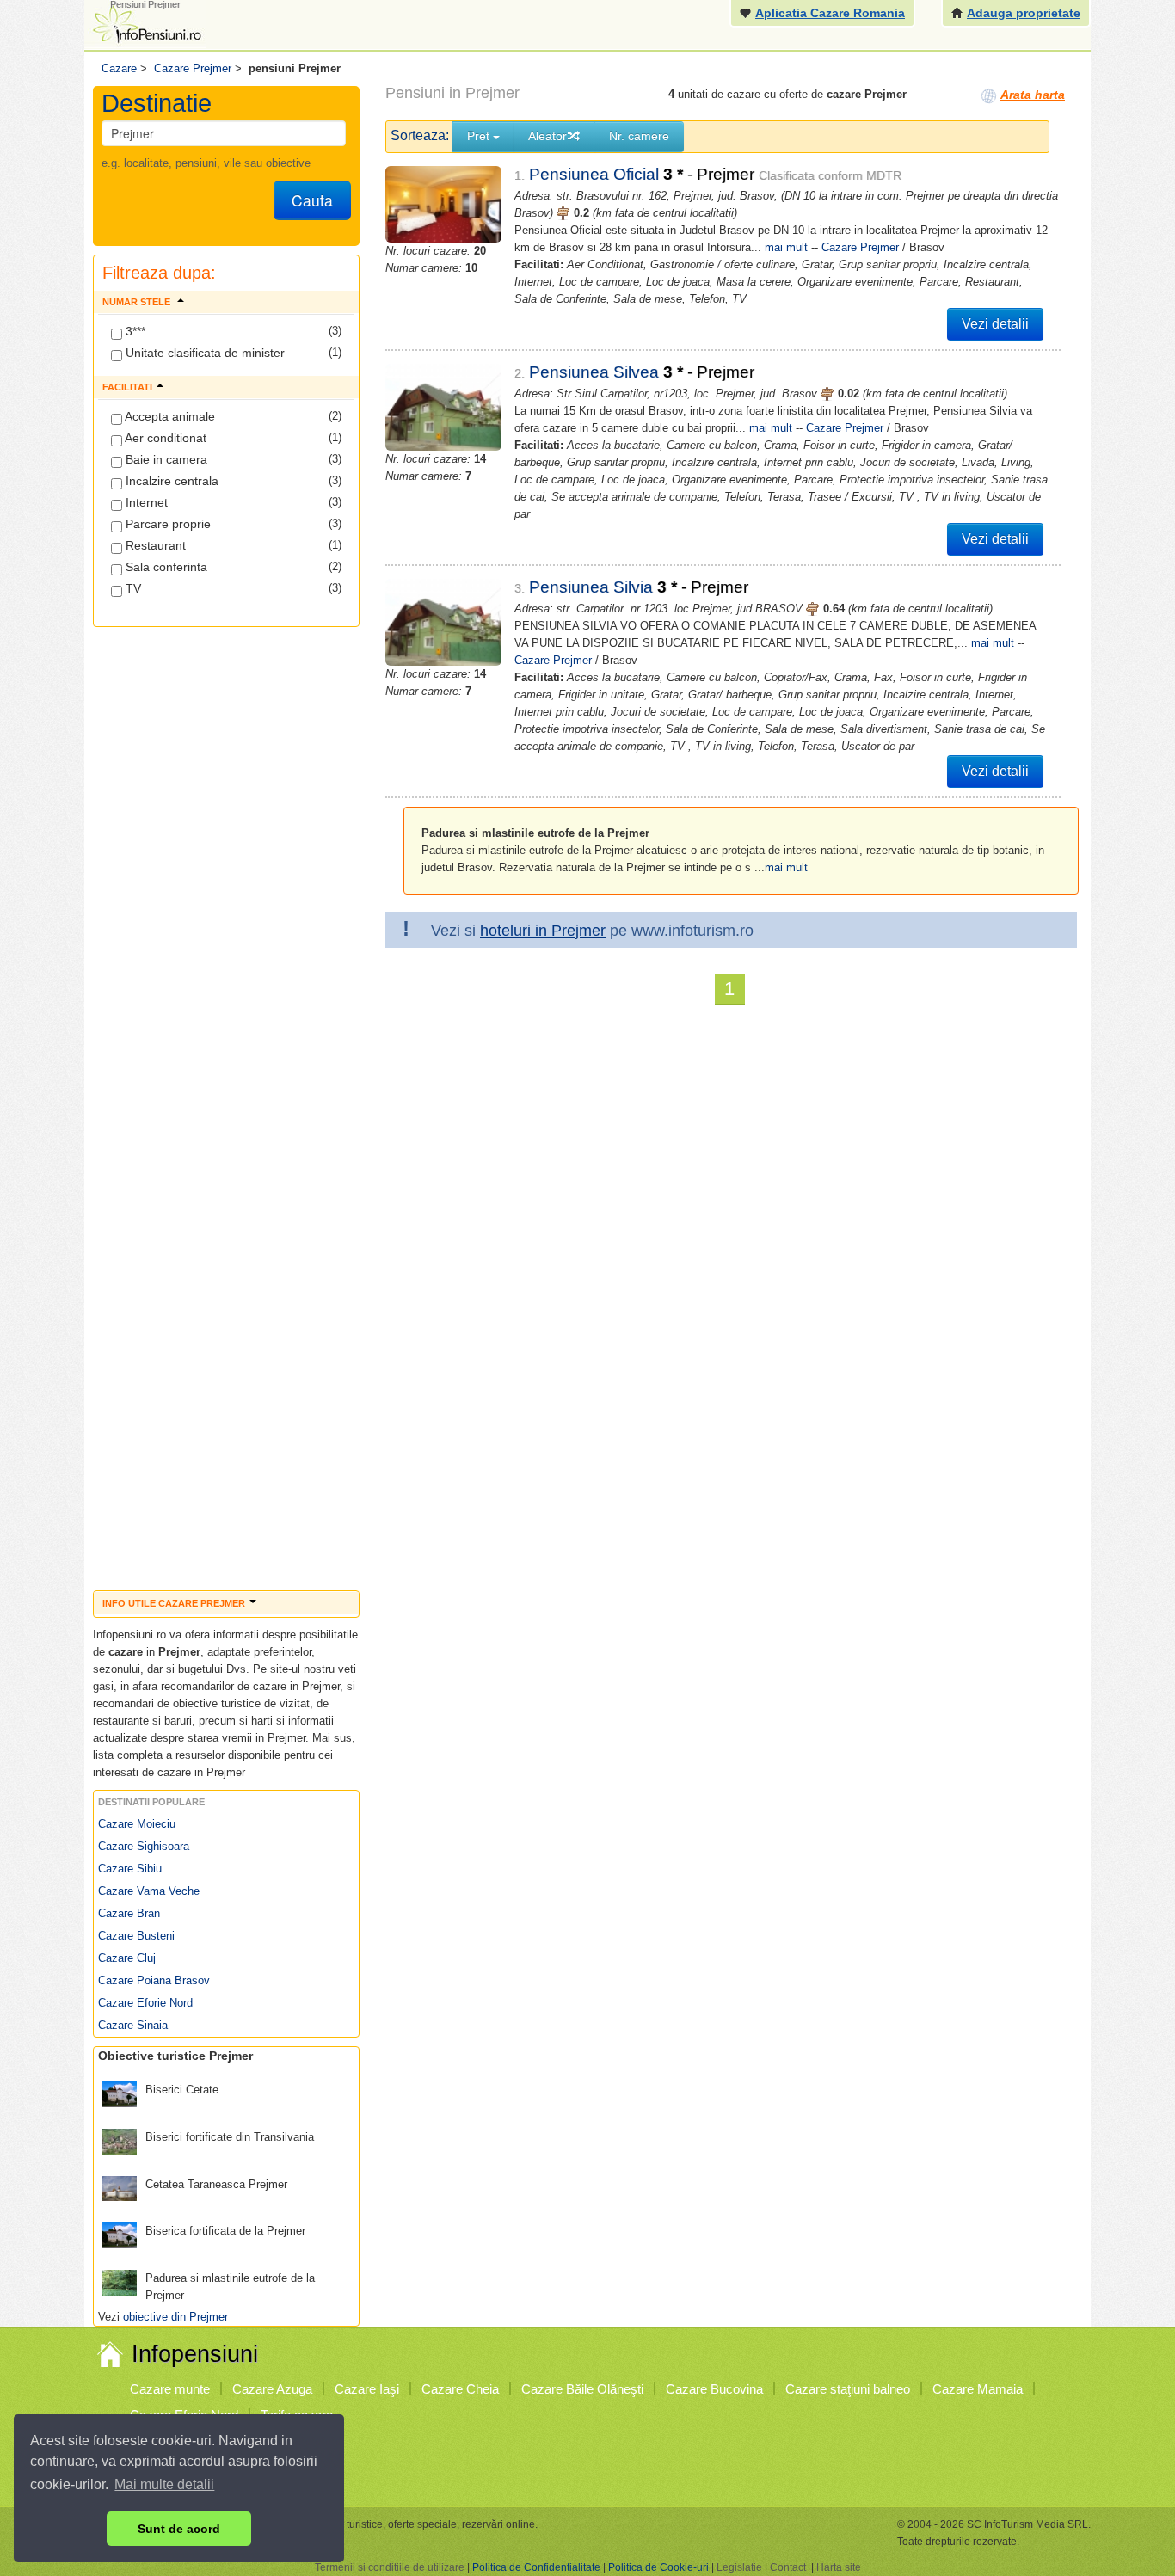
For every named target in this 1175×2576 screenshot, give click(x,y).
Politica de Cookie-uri (658, 2567)
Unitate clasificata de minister (203, 353)
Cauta (312, 200)
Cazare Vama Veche (149, 1891)
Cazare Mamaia (978, 2389)
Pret (480, 136)
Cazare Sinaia (133, 2025)
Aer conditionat (164, 438)
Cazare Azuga (272, 2389)
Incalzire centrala (170, 481)
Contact (788, 2567)
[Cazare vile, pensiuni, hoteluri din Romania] (145, 23)
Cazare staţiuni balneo (848, 2389)
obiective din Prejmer (175, 2317)
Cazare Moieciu (137, 1824)
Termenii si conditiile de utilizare (390, 2567)
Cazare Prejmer (860, 247)
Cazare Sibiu (130, 1869)
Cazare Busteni (136, 1936)
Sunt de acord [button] (179, 2529)
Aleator (548, 136)
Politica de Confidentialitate (536, 2567)
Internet (145, 502)
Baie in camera (165, 459)
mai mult (786, 247)
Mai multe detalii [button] (164, 2484)
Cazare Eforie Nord (145, 2003)
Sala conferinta (165, 567)
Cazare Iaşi (367, 2389)
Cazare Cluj (127, 1958)
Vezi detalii (995, 324)
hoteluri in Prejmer (543, 931)
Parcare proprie (166, 524)
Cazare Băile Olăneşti (582, 2389)
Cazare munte (170, 2389)
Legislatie (739, 2567)
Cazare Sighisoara (144, 1846)
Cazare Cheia (460, 2389)
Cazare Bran (129, 1913)
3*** (134, 331)
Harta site (839, 2567)
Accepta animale (169, 416)
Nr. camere (639, 136)
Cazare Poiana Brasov (154, 1980)
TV (132, 588)
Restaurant (154, 545)
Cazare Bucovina (714, 2389)
